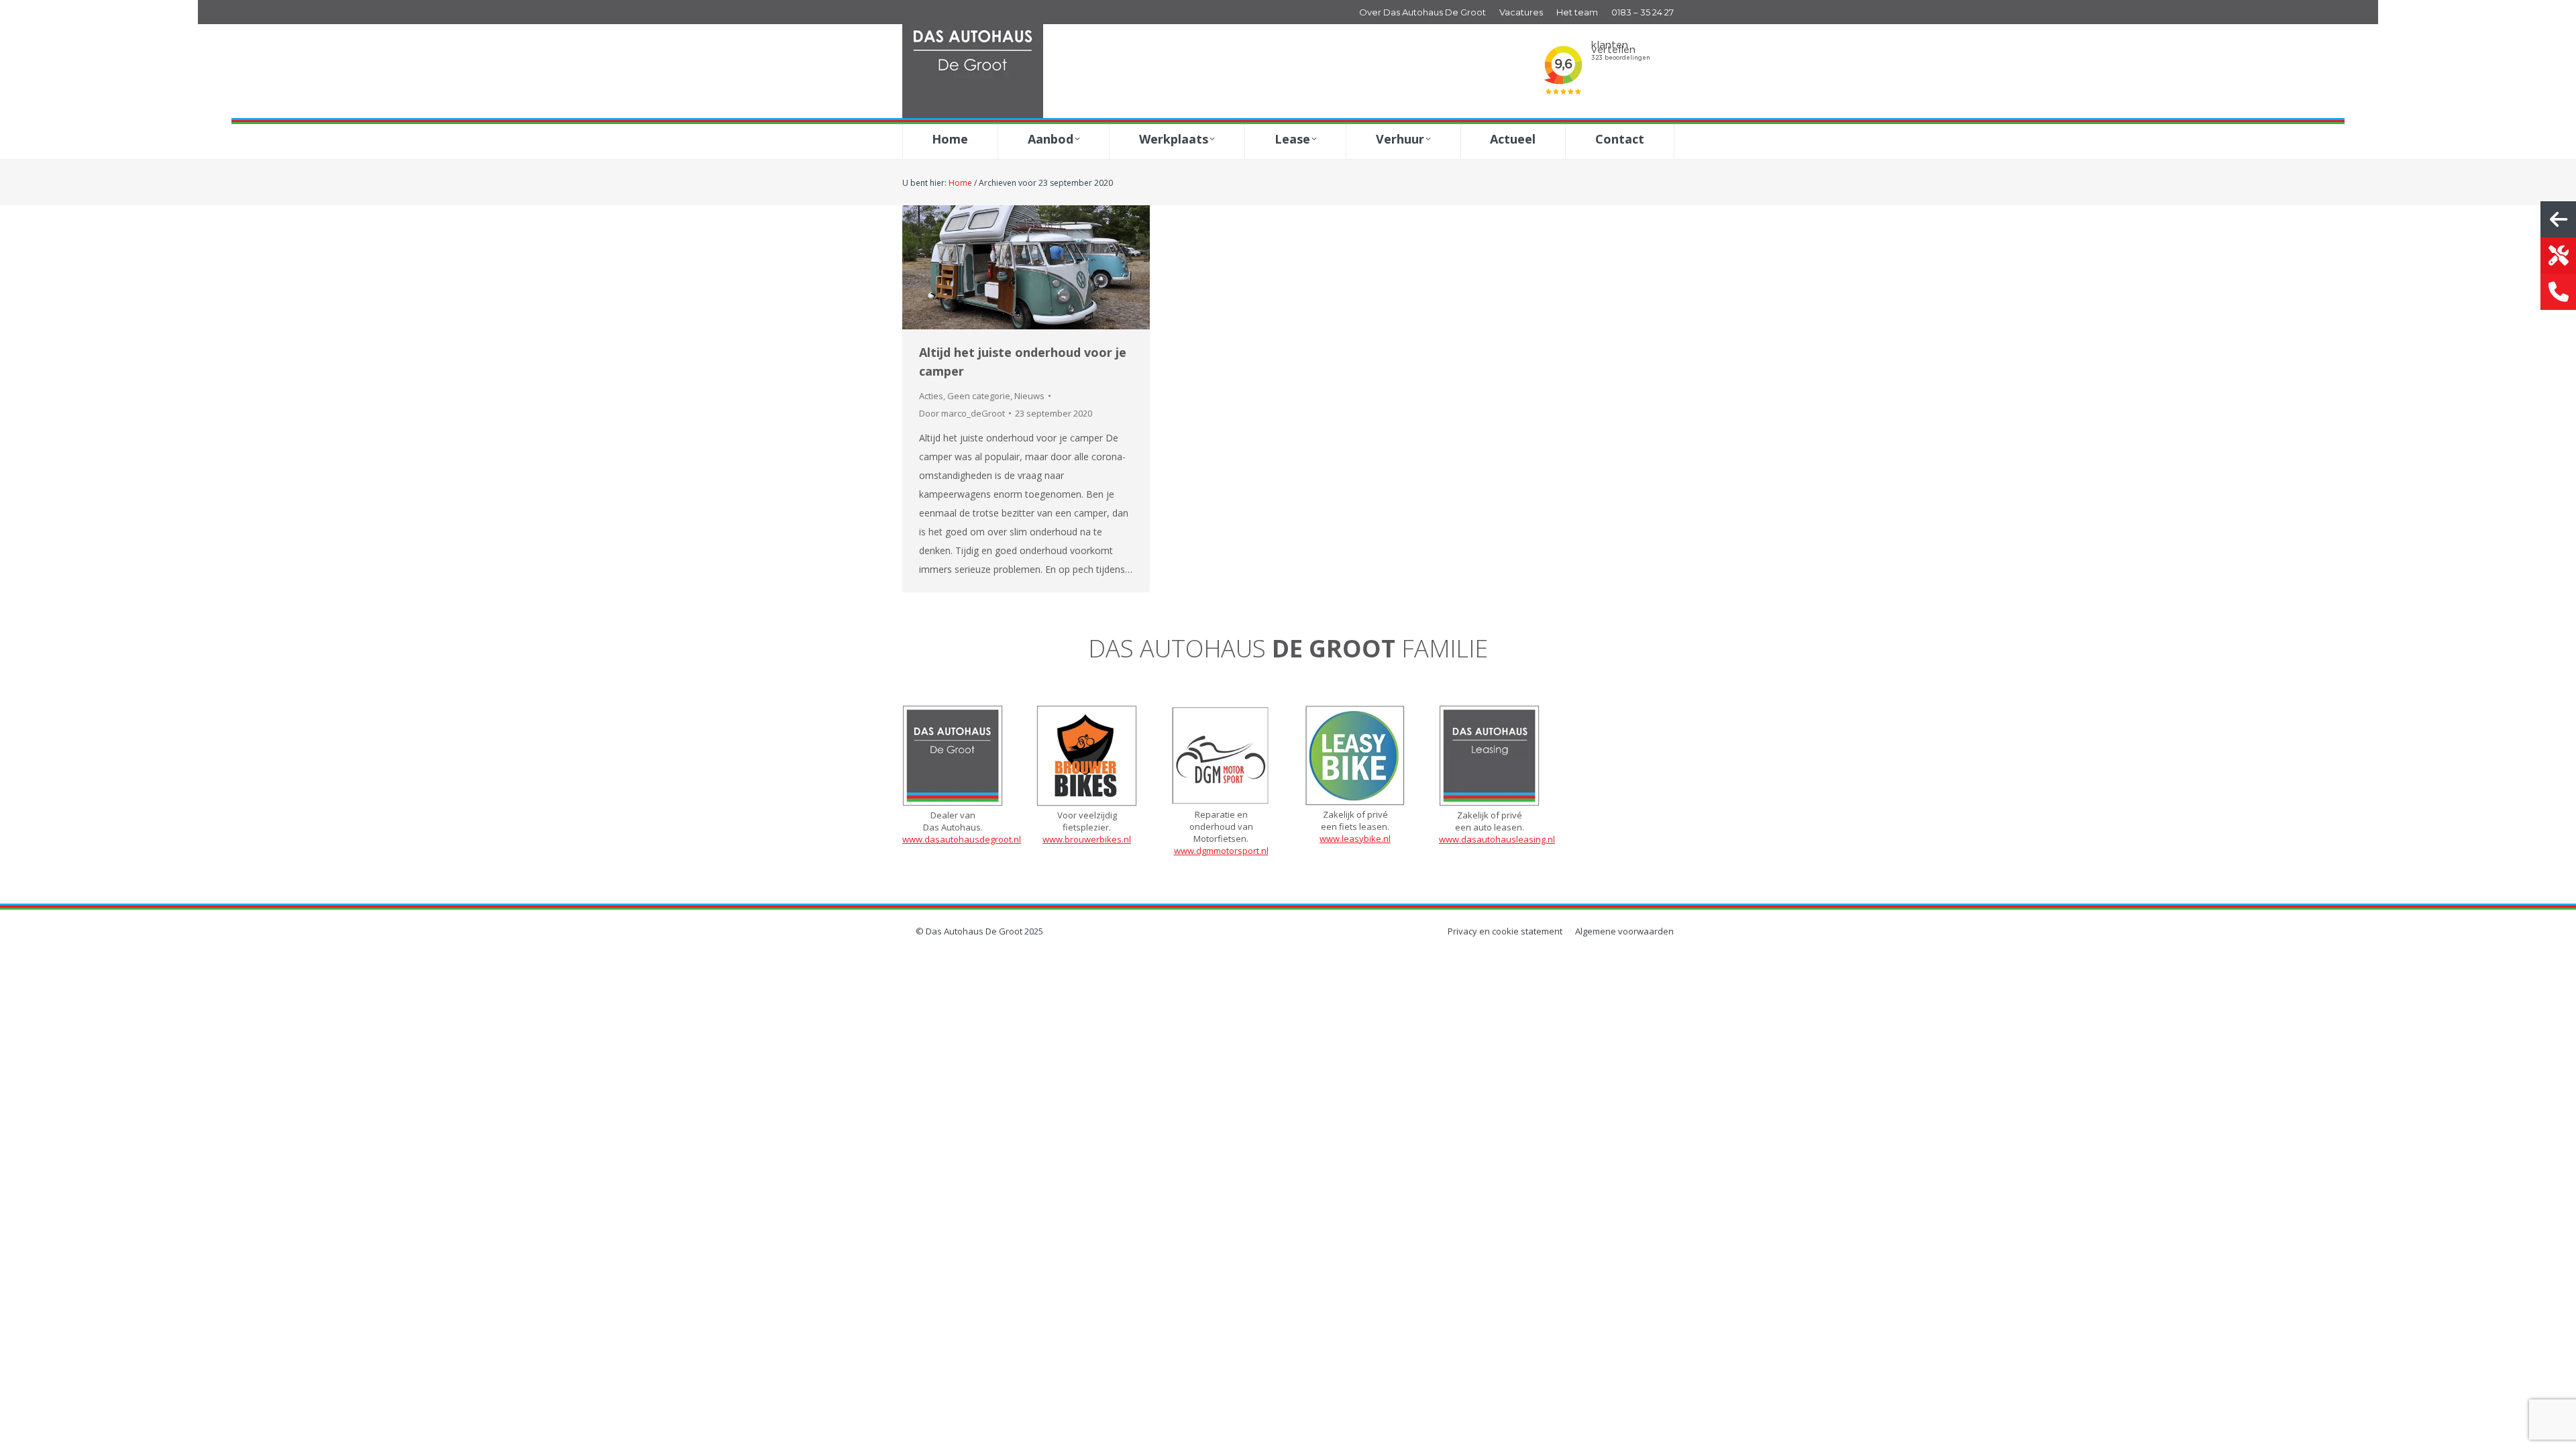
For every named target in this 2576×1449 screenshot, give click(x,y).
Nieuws (1029, 396)
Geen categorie (979, 396)
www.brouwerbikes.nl (1087, 839)
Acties (931, 396)
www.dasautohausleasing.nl (1497, 839)
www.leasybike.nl (1355, 839)
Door (962, 413)
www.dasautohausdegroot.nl (962, 839)
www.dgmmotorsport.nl (1221, 851)
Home (960, 183)
